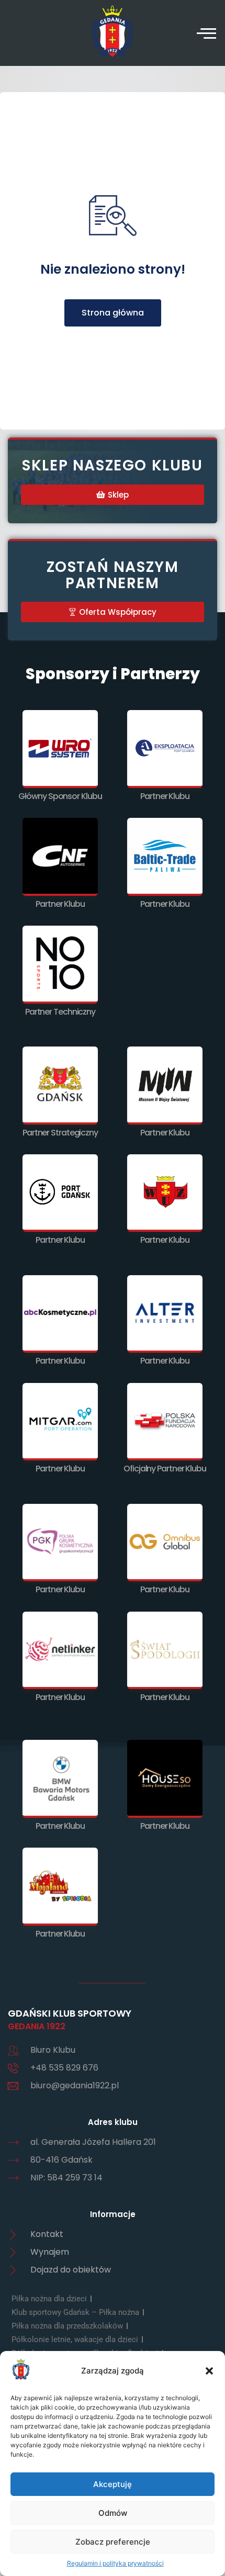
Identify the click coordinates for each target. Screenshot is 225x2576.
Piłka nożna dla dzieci (49, 2299)
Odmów (113, 2513)
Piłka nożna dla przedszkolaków (67, 2326)
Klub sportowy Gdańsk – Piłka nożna (75, 2312)
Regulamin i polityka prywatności (115, 2563)
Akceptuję (113, 2484)
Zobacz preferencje (113, 2542)
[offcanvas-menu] (206, 33)
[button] (209, 2371)
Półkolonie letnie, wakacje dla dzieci (75, 2339)
